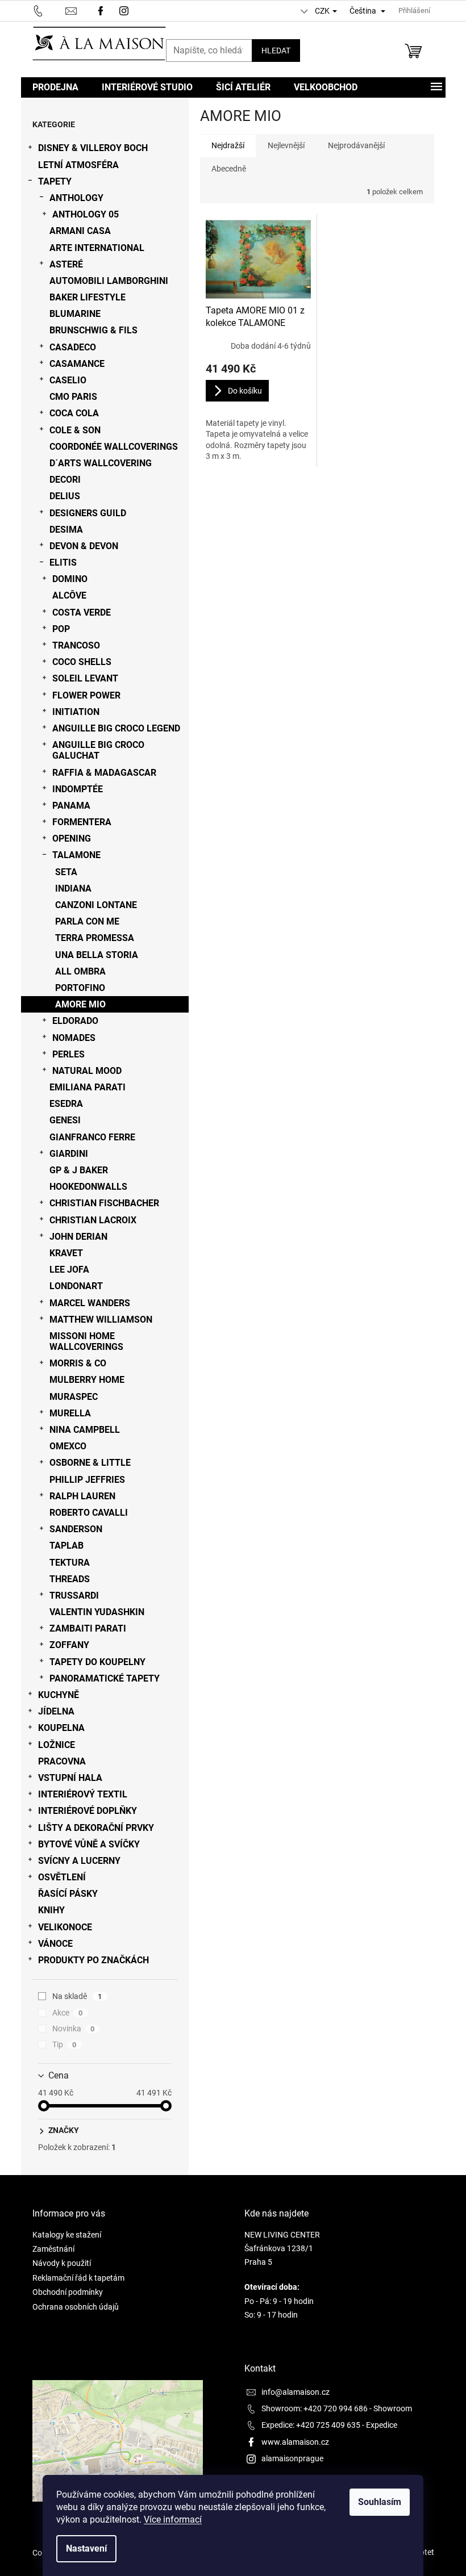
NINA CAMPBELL (85, 1430)
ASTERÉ (66, 264)
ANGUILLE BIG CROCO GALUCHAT (98, 750)
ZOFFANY (69, 1645)
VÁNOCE (55, 1944)
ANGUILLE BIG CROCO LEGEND (116, 728)
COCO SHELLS (82, 662)
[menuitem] (55, 87)
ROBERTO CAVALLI (89, 1513)
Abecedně (229, 169)
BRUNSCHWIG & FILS (93, 330)
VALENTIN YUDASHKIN (97, 1612)
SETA (66, 872)
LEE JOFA (69, 1270)
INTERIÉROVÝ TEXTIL (83, 1794)
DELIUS (65, 496)
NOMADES (74, 1038)
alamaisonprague (292, 2458)
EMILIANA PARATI (88, 1087)
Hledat (276, 51)
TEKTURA (70, 1563)
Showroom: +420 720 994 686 (315, 2408)
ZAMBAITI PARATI (88, 1628)
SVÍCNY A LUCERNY (79, 1861)
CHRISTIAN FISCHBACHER (104, 1203)
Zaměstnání (53, 2249)
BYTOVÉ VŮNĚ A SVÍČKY (89, 1844)
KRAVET (66, 1253)
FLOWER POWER (86, 695)
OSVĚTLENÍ (62, 1877)
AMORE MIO (80, 1004)
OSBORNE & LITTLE (90, 1463)
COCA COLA (74, 413)
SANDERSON (76, 1529)
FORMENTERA (82, 822)
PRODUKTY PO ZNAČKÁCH (93, 1960)
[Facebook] (101, 10)
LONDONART (76, 1286)
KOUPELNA (61, 1728)
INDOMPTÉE (78, 789)
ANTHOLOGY (76, 198)
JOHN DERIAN (78, 1237)
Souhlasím (380, 2502)
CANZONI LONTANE (96, 905)
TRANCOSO (76, 645)
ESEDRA (66, 1104)
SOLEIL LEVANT (85, 678)
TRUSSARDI (74, 1596)
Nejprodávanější (356, 145)
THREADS (70, 1579)
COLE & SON (75, 430)
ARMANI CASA (80, 231)
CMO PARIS (73, 397)
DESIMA (66, 530)
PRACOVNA (62, 1761)
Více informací (173, 2519)
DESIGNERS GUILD (88, 513)
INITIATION (76, 712)
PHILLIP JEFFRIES (87, 1480)
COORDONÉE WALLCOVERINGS (114, 447)
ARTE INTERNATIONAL (97, 248)
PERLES (68, 1054)
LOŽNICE (57, 1745)
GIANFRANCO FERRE (92, 1137)
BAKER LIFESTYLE (88, 297)
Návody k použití (62, 2263)
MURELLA (70, 1413)
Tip (65, 2044)
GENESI (65, 1120)
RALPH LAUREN (82, 1496)
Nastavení (86, 2548)
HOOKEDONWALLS (88, 1187)
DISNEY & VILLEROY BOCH (93, 148)
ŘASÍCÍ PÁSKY (68, 1894)
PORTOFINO (80, 988)
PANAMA (71, 806)
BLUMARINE (75, 314)
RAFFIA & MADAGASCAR (104, 773)
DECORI (65, 480)
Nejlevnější (286, 145)
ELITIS (63, 563)
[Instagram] (125, 10)
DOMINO (70, 579)
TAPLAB (66, 1546)
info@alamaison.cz (296, 2392)
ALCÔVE (69, 595)
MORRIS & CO (78, 1363)
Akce (68, 2013)
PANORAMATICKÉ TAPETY (105, 1678)
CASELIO (68, 380)
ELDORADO (75, 1021)
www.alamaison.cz (295, 2442)
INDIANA (73, 888)
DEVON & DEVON (84, 546)
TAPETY (55, 181)
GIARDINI (69, 1154)
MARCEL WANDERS (90, 1303)
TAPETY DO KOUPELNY (97, 1662)
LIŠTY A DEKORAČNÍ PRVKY (96, 1828)
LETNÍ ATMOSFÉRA (78, 165)
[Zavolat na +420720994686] (49, 10)
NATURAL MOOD (87, 1071)
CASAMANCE (77, 364)
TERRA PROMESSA (95, 938)
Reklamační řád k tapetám (78, 2278)
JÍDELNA (56, 1711)
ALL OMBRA (80, 971)
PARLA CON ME (87, 921)
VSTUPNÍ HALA (70, 1778)
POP (61, 629)
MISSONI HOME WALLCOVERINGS (86, 1341)
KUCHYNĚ (59, 1695)
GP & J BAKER (79, 1170)
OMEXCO (68, 1446)
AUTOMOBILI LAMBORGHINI (109, 281)
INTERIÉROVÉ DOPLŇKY (88, 1811)
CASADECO (73, 347)
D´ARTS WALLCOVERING (101, 463)
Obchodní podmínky (68, 2292)
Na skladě (77, 1996)
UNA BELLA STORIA (97, 955)
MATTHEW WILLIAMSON (101, 1320)
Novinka (74, 2029)
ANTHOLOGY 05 (86, 214)
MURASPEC (74, 1397)
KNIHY (51, 1910)
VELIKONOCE (65, 1927)
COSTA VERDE (82, 612)
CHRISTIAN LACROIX (93, 1220)
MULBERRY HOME (87, 1380)
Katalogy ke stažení (67, 2235)
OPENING (72, 839)
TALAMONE (76, 855)
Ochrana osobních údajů (76, 2307)
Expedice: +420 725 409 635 (311, 2425)
